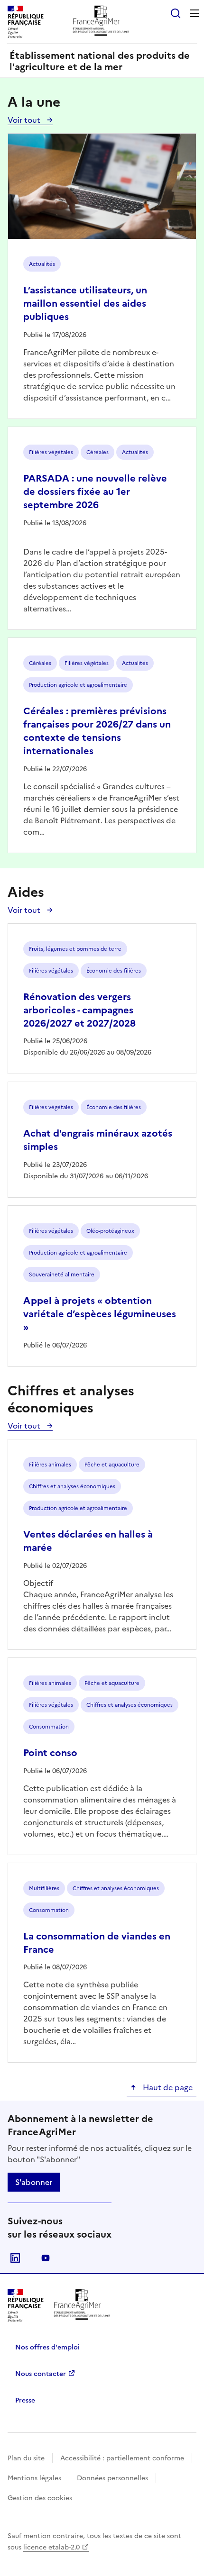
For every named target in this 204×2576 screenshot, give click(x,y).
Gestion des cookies (40, 2498)
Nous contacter (41, 2374)
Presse (25, 2400)
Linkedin (15, 2258)
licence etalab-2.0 (51, 2547)
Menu (195, 13)
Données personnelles (112, 2478)
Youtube (46, 2258)
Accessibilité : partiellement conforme (122, 2458)
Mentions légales (34, 2478)
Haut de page (167, 2087)
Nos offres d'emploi (47, 2347)
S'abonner (34, 2182)
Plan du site (26, 2458)
